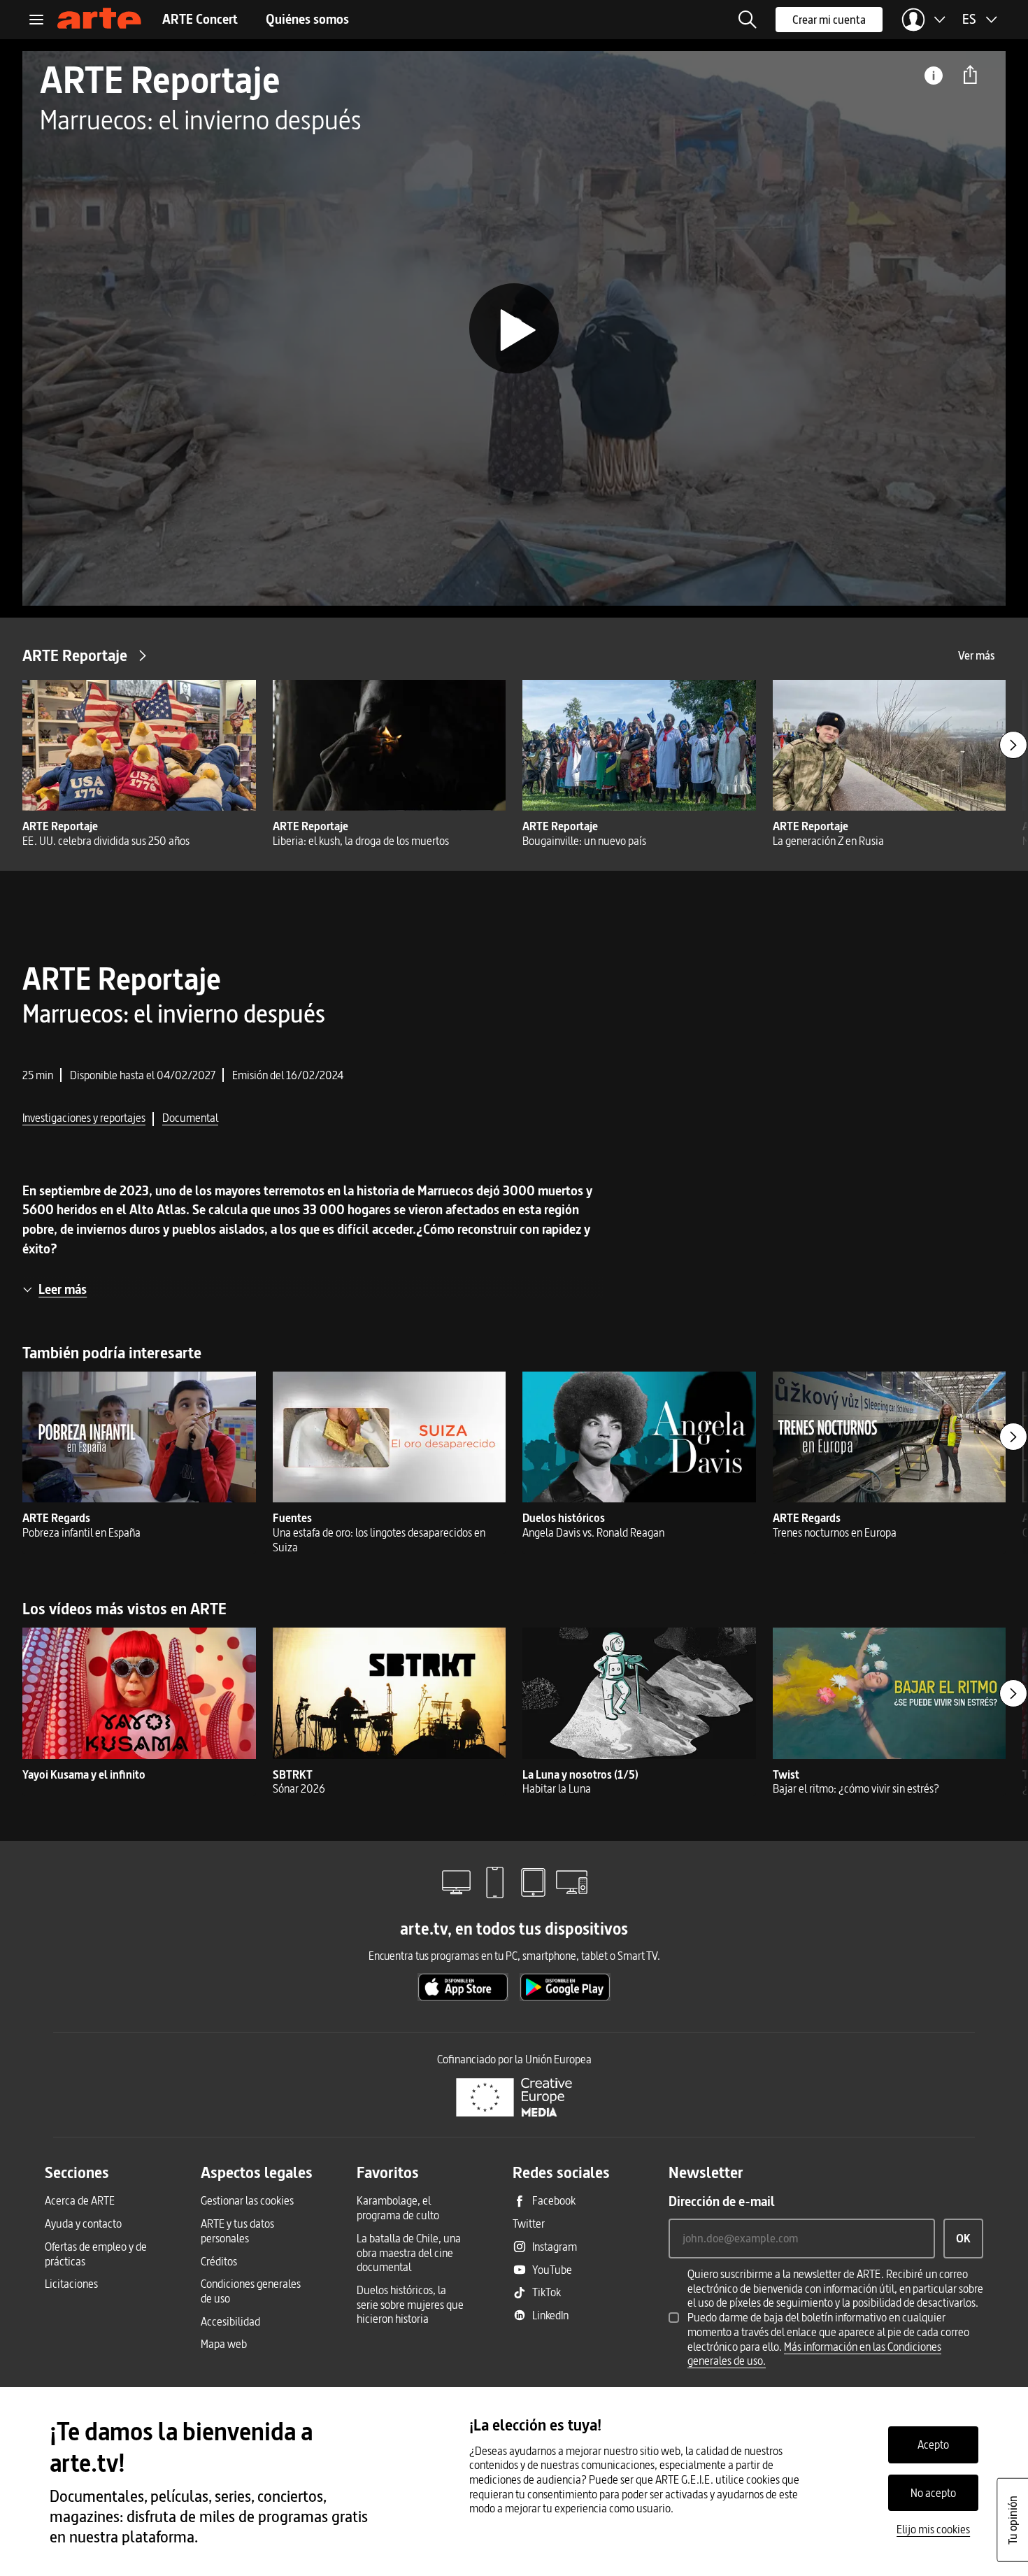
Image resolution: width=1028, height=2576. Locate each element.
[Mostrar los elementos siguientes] (1013, 745)
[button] (748, 20)
